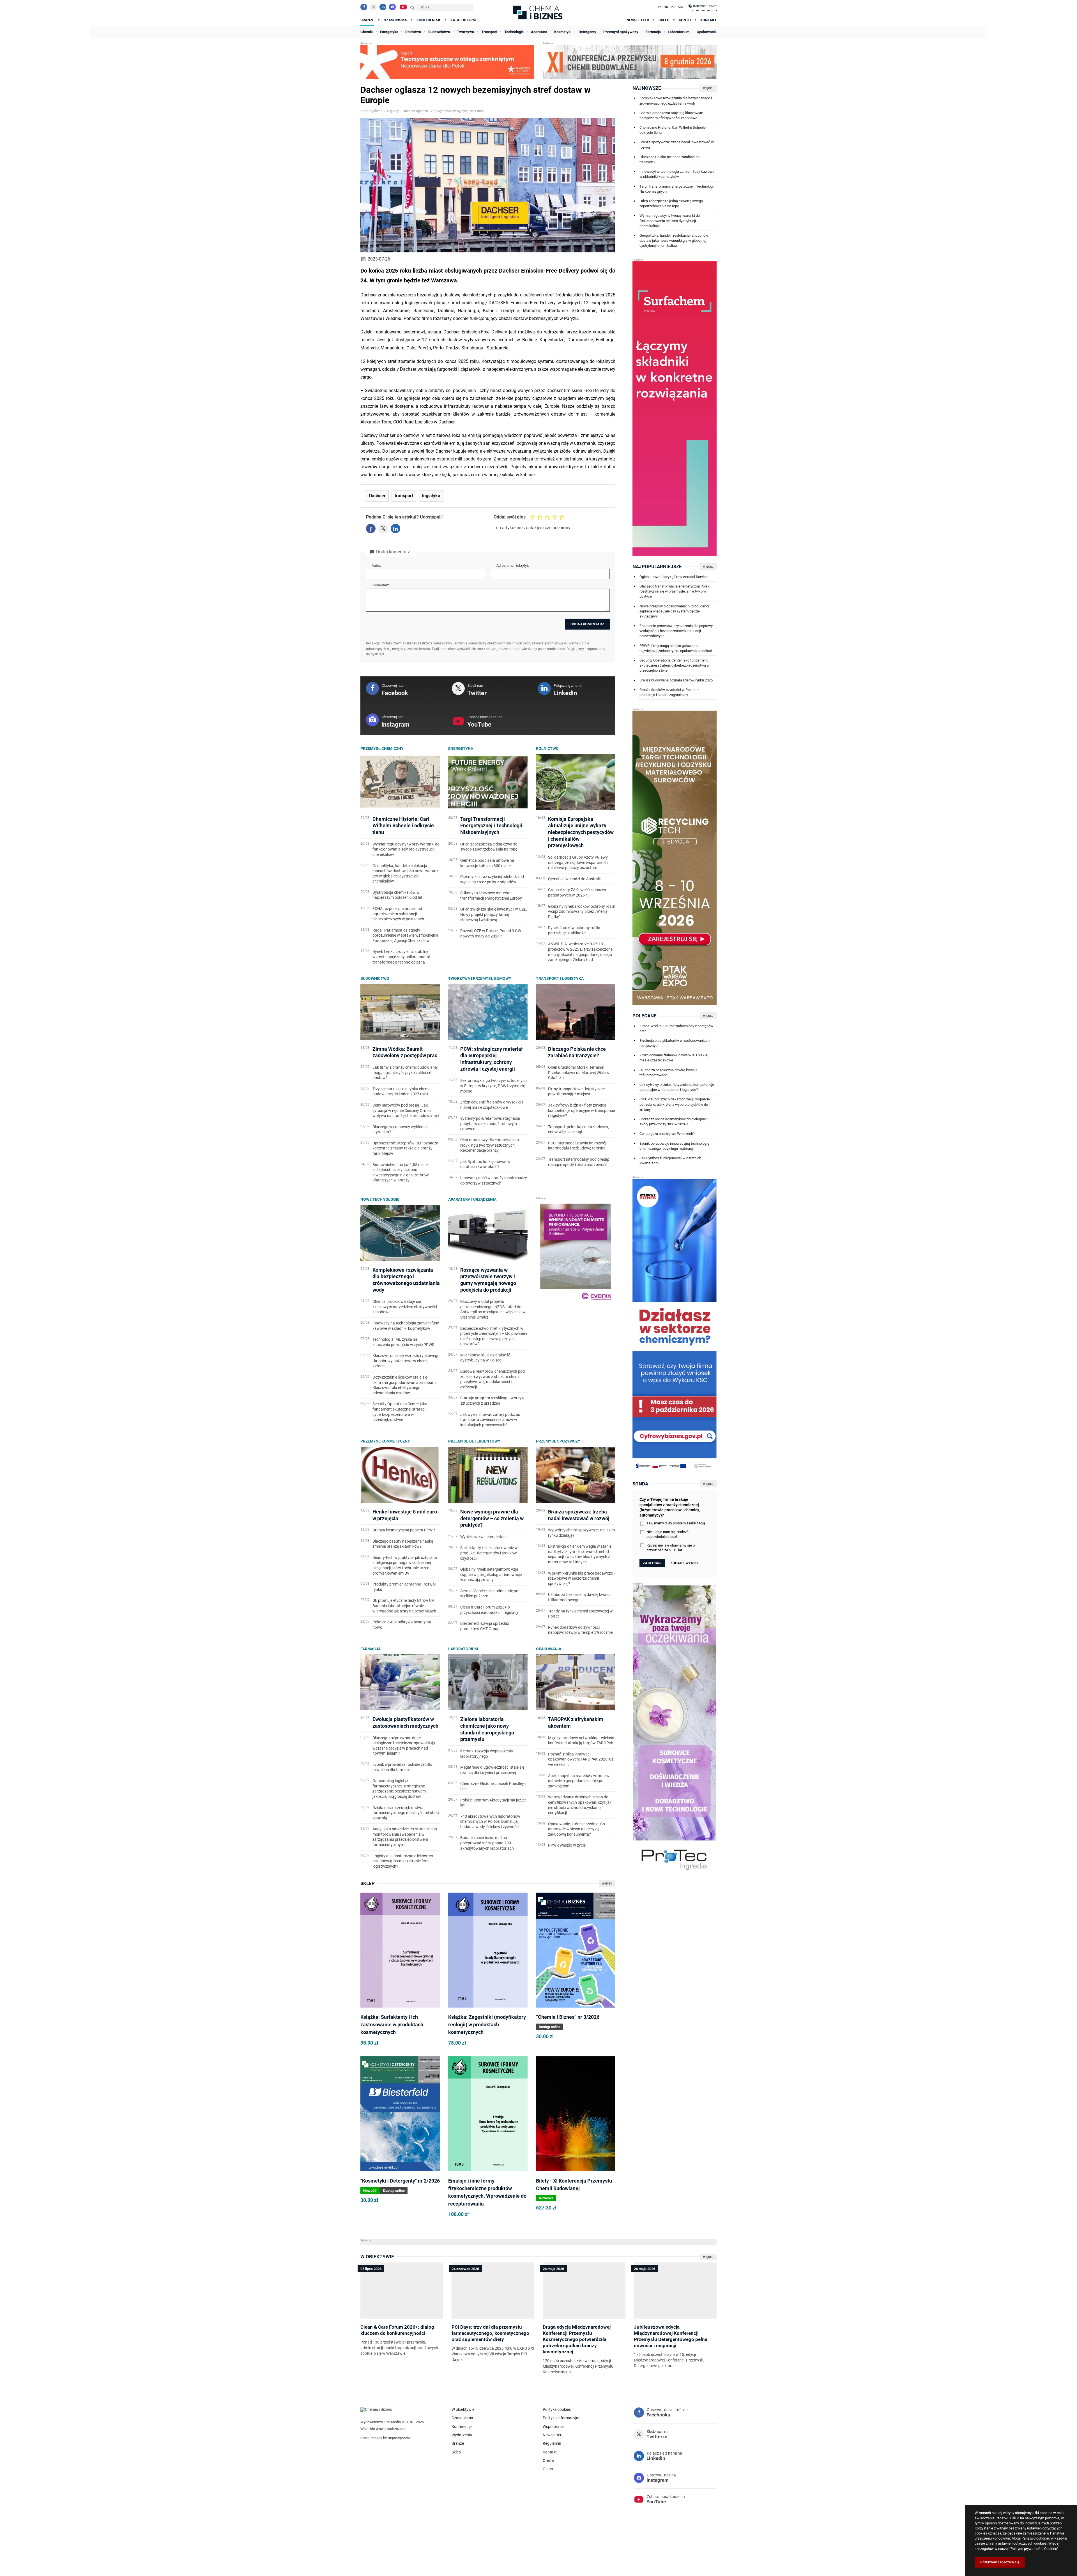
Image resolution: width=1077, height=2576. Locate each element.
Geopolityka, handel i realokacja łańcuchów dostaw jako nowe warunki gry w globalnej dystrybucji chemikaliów (674, 240)
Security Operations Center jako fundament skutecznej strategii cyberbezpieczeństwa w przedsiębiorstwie (675, 665)
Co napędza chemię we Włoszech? (667, 1134)
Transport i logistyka (560, 978)
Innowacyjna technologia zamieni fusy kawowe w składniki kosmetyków (677, 174)
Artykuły (393, 111)
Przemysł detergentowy (474, 1441)
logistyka (431, 496)
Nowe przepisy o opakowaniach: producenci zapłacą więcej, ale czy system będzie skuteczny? (674, 611)
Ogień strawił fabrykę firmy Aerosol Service (674, 577)
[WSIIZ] (703, 7)
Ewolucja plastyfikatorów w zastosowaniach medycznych (675, 1043)
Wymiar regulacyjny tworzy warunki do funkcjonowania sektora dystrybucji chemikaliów (670, 221)
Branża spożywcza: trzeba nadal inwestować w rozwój (677, 145)
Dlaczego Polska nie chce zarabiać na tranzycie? (669, 159)
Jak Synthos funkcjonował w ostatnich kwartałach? (670, 1161)
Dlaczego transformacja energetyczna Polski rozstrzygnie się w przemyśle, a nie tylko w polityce (675, 591)
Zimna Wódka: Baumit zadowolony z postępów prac (676, 1028)
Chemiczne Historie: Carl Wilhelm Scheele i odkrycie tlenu (673, 130)
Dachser (377, 496)
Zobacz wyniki (684, 1563)
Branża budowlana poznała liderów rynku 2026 (676, 680)
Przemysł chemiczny (382, 748)
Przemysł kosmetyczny (385, 1441)
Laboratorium (463, 1649)
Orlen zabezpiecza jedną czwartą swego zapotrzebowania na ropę (671, 203)
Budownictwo (375, 978)
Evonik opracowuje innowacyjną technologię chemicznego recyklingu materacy (674, 1146)
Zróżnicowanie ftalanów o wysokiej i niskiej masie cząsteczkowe (674, 1058)
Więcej (607, 1883)
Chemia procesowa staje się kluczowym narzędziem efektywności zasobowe (671, 115)
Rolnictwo (547, 748)
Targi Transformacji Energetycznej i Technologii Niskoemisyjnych (677, 189)
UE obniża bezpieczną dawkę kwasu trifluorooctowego (668, 1072)
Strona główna (371, 111)
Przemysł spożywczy (558, 1441)
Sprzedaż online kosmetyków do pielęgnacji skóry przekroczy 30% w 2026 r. (674, 1122)
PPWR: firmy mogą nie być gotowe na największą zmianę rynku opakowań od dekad (676, 648)
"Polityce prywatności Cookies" (1034, 2549)
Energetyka (461, 748)
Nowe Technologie (380, 1199)
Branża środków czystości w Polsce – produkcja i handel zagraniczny (670, 692)
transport (404, 496)
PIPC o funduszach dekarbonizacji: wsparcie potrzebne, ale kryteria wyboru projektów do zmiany (675, 1104)
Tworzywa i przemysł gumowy (480, 978)
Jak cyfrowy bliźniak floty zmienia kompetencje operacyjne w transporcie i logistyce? (677, 1087)
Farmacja (370, 1649)
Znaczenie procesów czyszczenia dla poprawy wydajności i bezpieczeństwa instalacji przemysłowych (676, 631)
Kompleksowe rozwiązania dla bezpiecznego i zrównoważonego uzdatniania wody (676, 101)
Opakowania (549, 1649)
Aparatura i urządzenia (472, 1199)
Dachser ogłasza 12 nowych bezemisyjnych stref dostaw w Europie (445, 111)
